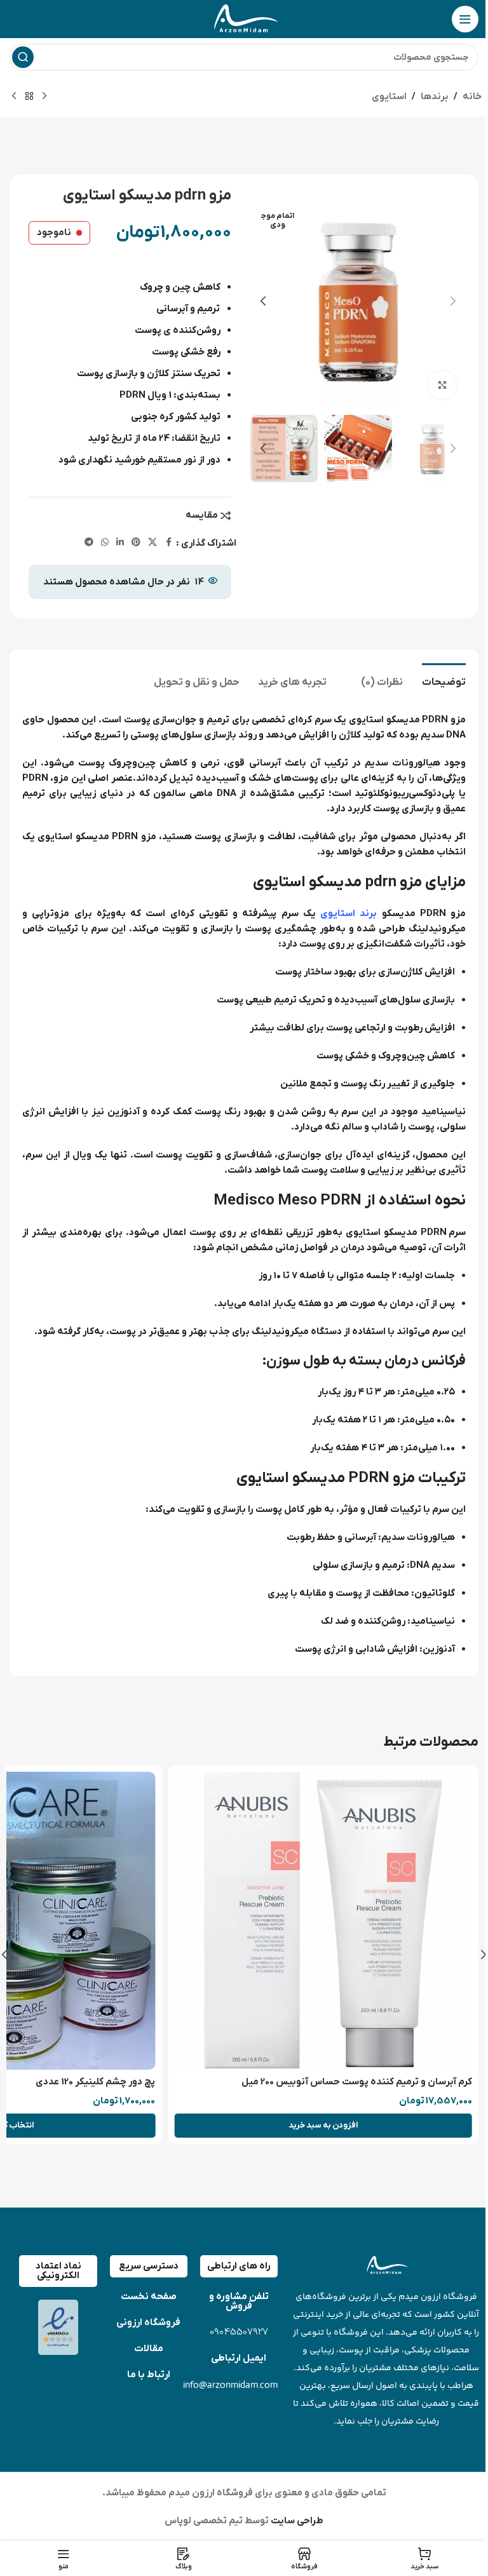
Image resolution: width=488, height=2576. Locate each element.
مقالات (149, 2349)
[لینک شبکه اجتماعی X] (152, 543)
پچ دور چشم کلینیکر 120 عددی (95, 2082)
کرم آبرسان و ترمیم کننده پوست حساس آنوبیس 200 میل (357, 2082)
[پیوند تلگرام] (89, 543)
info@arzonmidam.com (230, 2384)
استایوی (389, 97)
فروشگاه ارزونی (148, 2323)
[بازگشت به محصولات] (29, 97)
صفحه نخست (149, 2296)
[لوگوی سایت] (244, 18)
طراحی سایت (296, 2521)
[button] (453, 301)
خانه (472, 97)
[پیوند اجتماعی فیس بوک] (168, 543)
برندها (435, 97)
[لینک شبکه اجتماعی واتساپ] (105, 543)
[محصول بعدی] (14, 97)
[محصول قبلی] (44, 97)
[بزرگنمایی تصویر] (442, 385)
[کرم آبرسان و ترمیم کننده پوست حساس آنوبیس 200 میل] (323, 1921)
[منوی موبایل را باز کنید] (465, 19)
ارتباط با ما (149, 2375)
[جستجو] (23, 57)
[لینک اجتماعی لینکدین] (120, 543)
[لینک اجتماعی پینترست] (136, 543)
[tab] (444, 681)
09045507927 (239, 2332)
